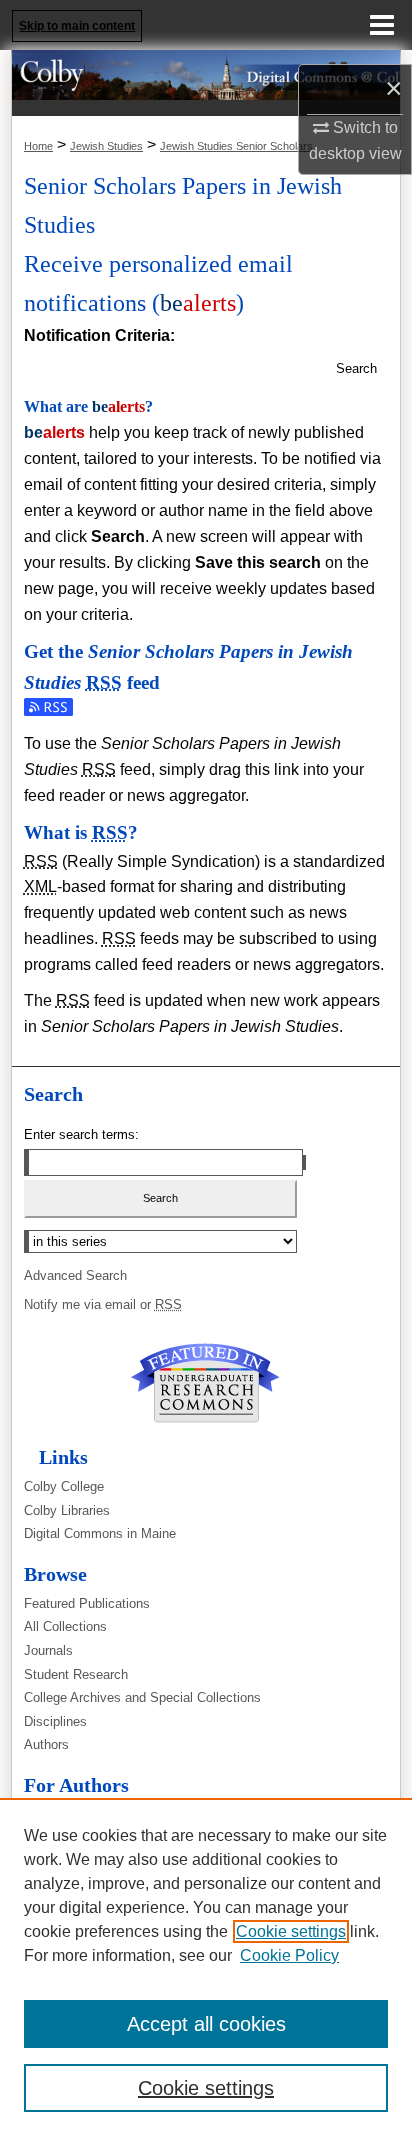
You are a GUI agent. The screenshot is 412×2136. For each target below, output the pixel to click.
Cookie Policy (289, 1955)
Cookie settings (291, 1931)
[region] (206, 1967)
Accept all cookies (206, 2024)
